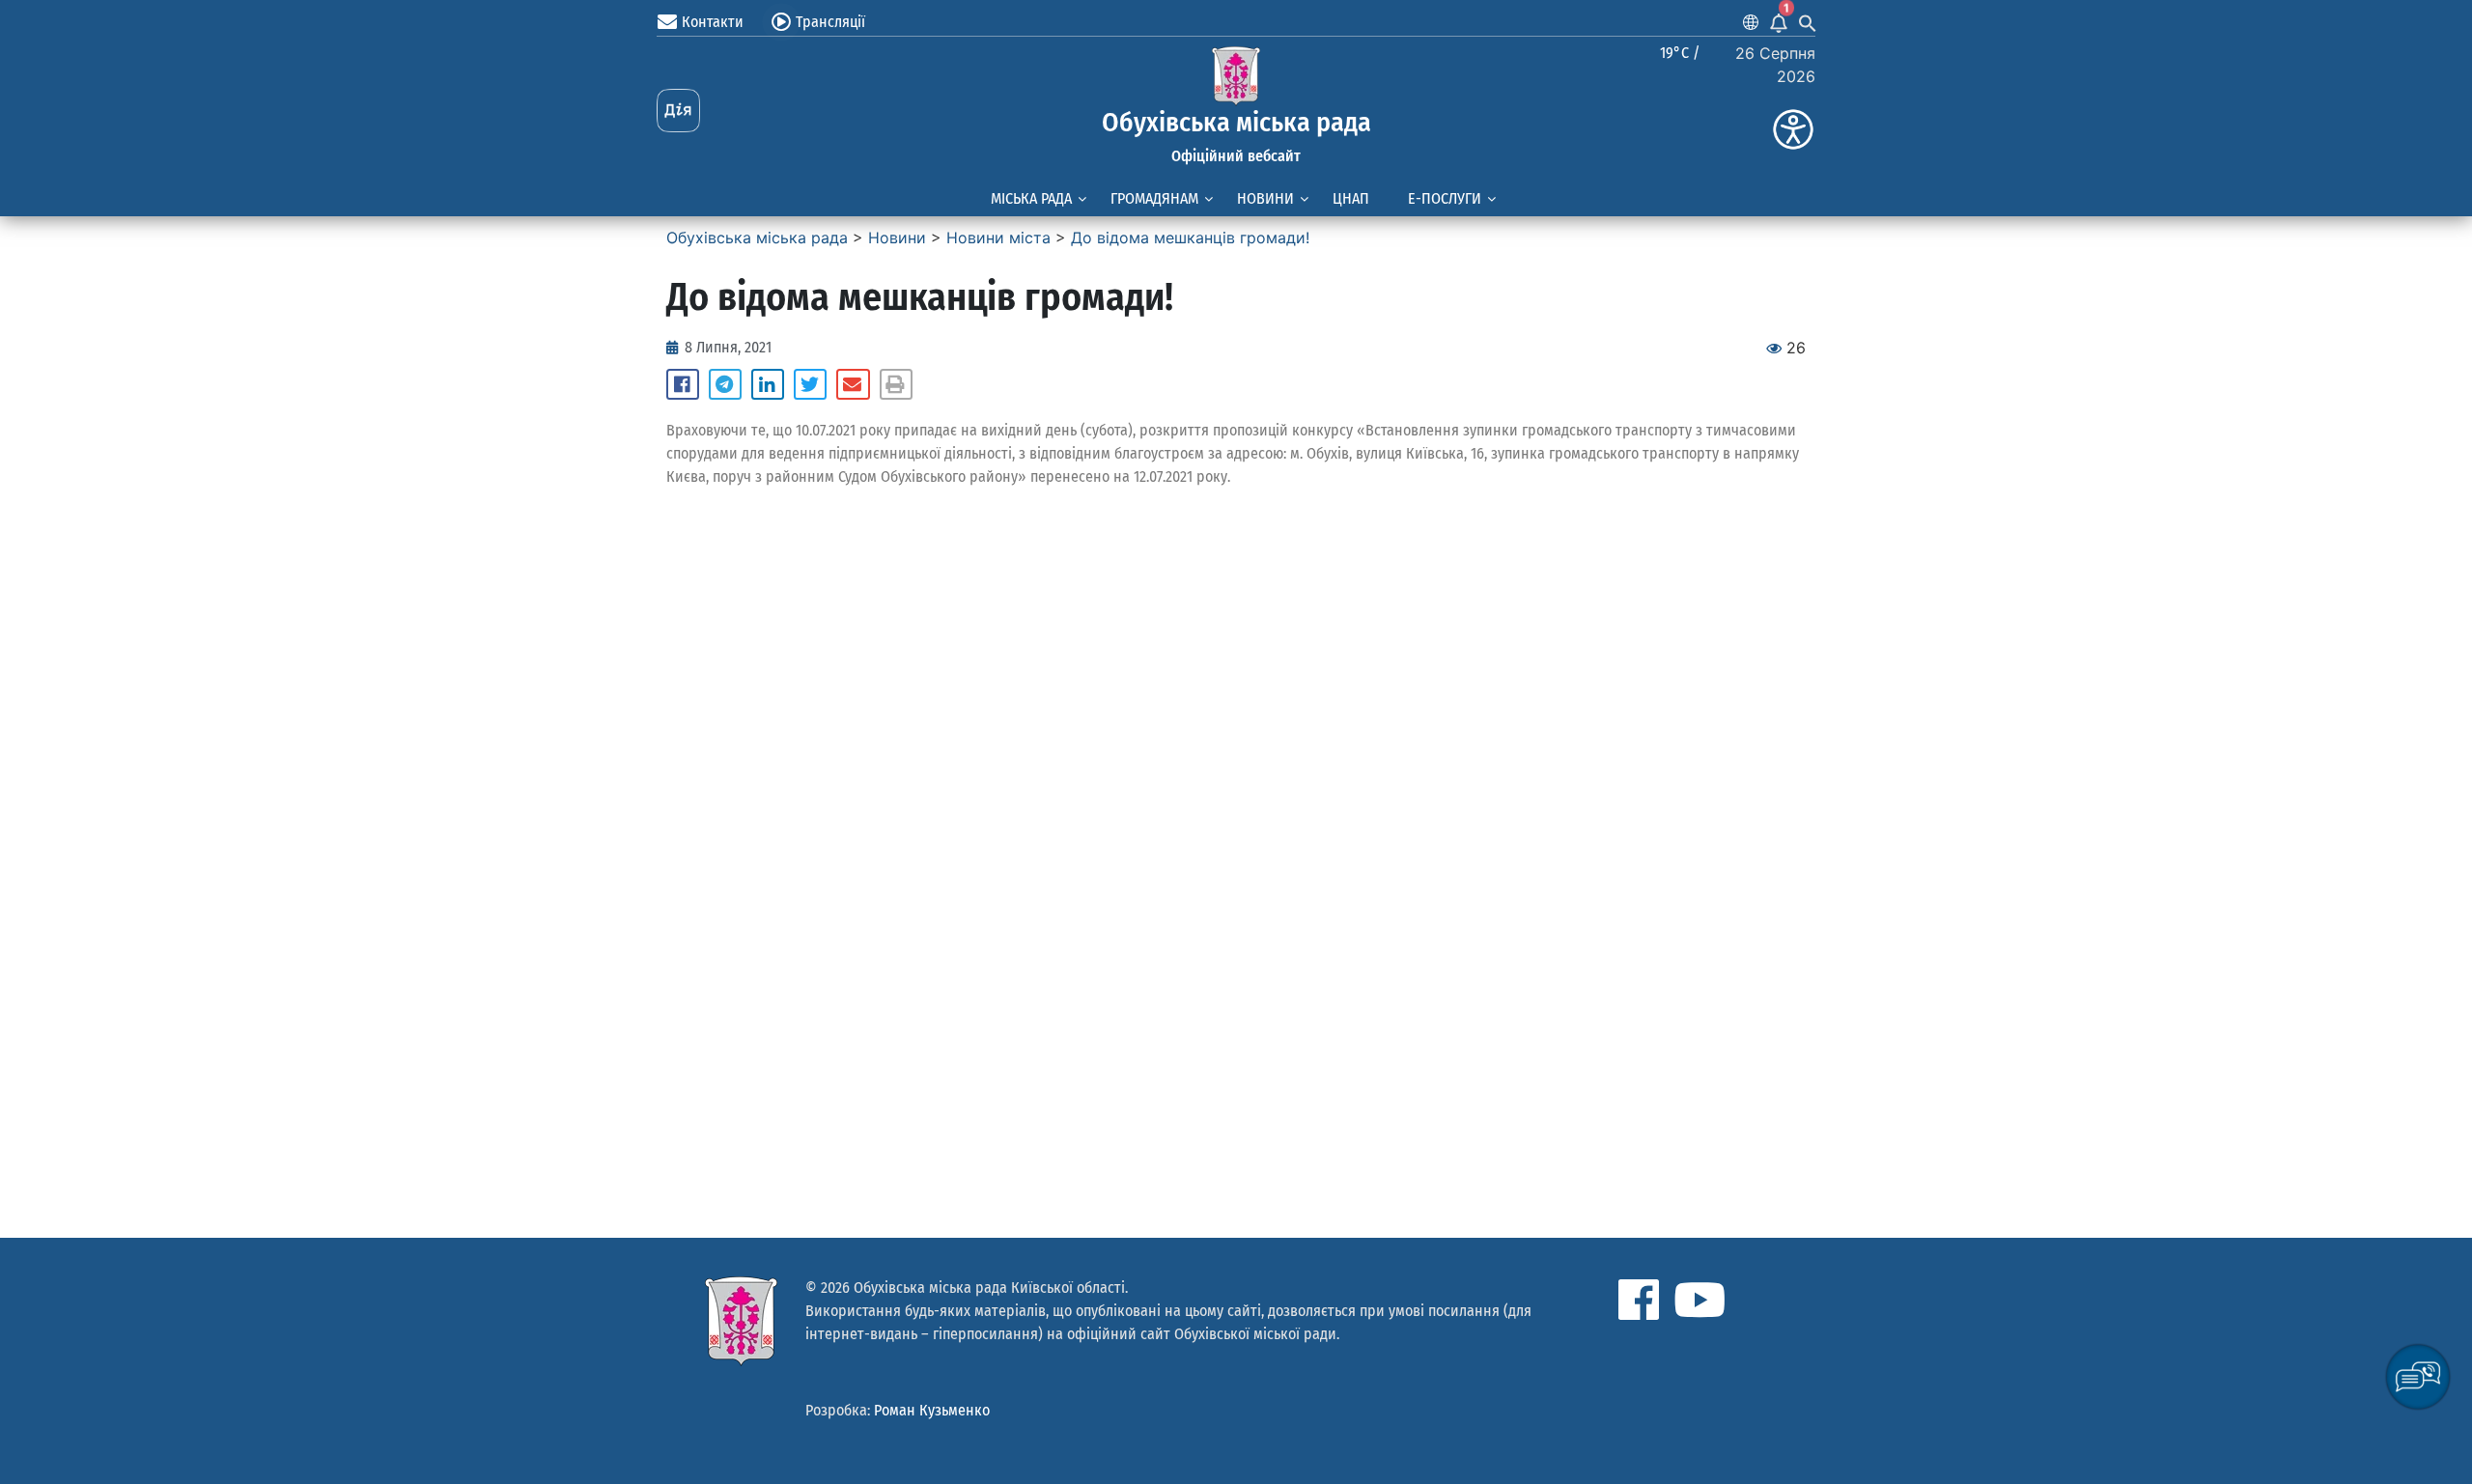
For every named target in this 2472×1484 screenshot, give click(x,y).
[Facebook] (1639, 1300)
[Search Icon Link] (1808, 22)
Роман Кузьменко (932, 1410)
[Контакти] (667, 22)
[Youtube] (1699, 1300)
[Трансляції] (781, 22)
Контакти (713, 22)
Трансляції (830, 22)
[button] (683, 384)
